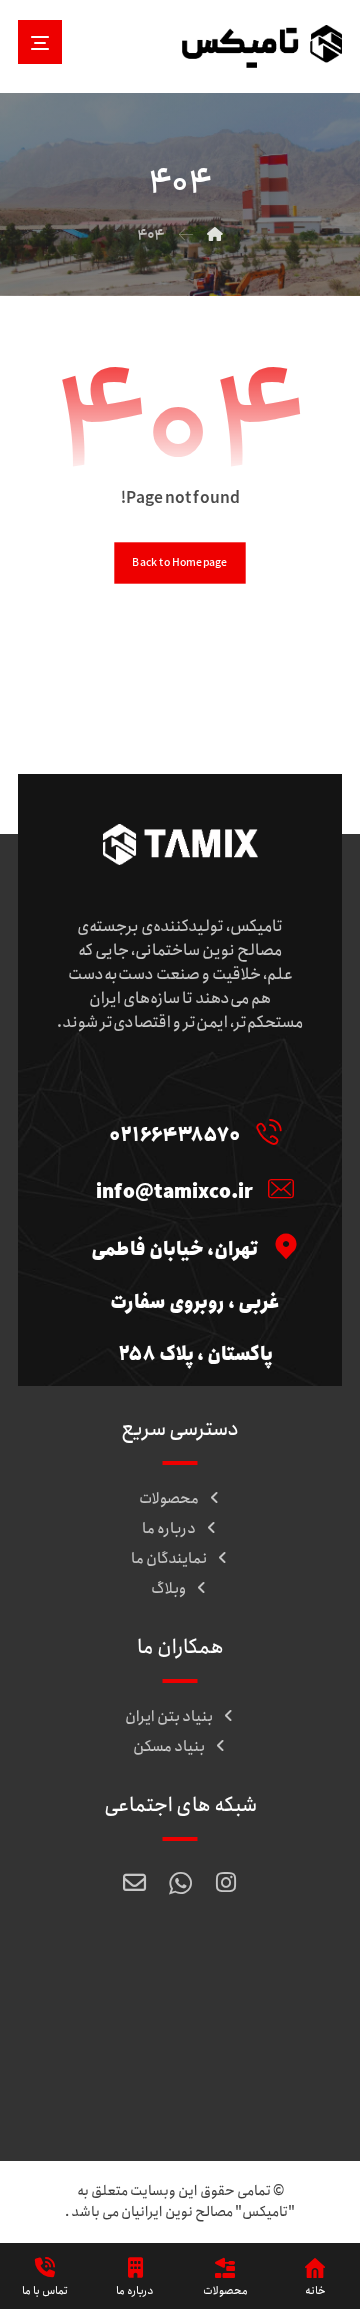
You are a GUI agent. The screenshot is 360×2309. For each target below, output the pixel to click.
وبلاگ (168, 1589)
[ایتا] (134, 1883)
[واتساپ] (180, 1883)
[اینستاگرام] (226, 1883)
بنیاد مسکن (169, 1747)
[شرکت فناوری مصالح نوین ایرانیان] (262, 46)
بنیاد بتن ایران (169, 1717)
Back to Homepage (179, 562)
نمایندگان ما (169, 1559)
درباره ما (169, 1529)
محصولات (169, 1499)
